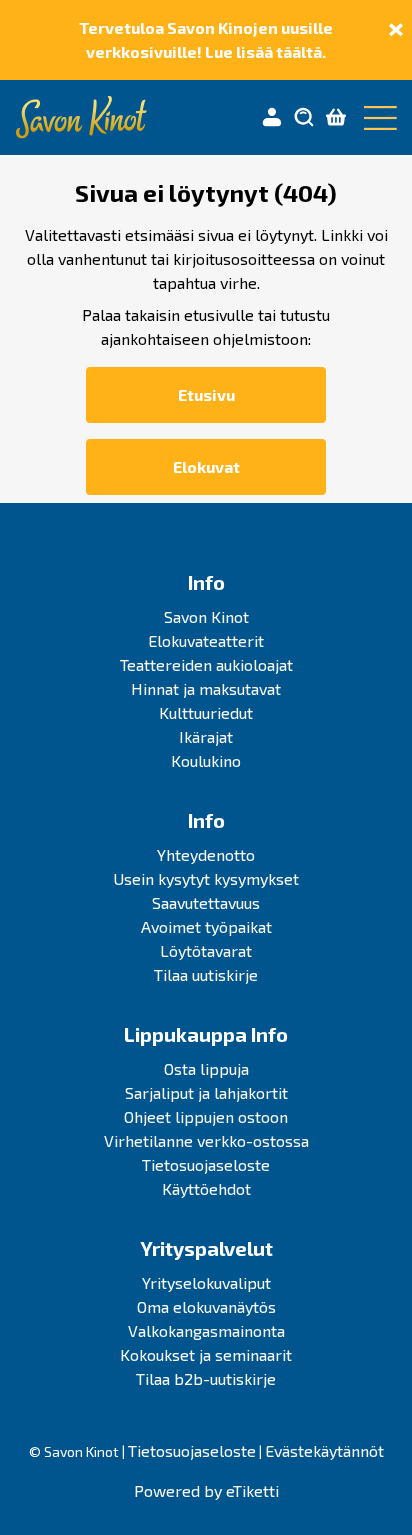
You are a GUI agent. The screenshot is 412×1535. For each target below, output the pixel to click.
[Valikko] (376, 118)
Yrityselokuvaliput (206, 1282)
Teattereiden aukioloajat (206, 664)
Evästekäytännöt (324, 1450)
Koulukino (206, 760)
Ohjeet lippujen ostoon (206, 1116)
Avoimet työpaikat (206, 926)
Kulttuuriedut (206, 712)
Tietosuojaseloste (206, 1164)
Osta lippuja (206, 1068)
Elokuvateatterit (206, 640)
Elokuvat (206, 466)
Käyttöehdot (206, 1188)
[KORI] (336, 118)
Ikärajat (206, 736)
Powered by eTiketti (206, 1490)
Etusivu (206, 394)
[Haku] (304, 118)
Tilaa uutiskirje (206, 974)
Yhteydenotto (206, 854)
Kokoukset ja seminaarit (206, 1354)
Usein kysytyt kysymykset (206, 878)
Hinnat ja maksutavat (206, 688)
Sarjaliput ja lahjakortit (206, 1092)
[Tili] (272, 118)
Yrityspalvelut (206, 1248)
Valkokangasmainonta (206, 1330)
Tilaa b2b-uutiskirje (206, 1378)
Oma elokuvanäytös (206, 1306)
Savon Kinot (206, 616)
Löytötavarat (206, 950)
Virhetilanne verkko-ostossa (206, 1140)
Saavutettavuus (206, 902)
